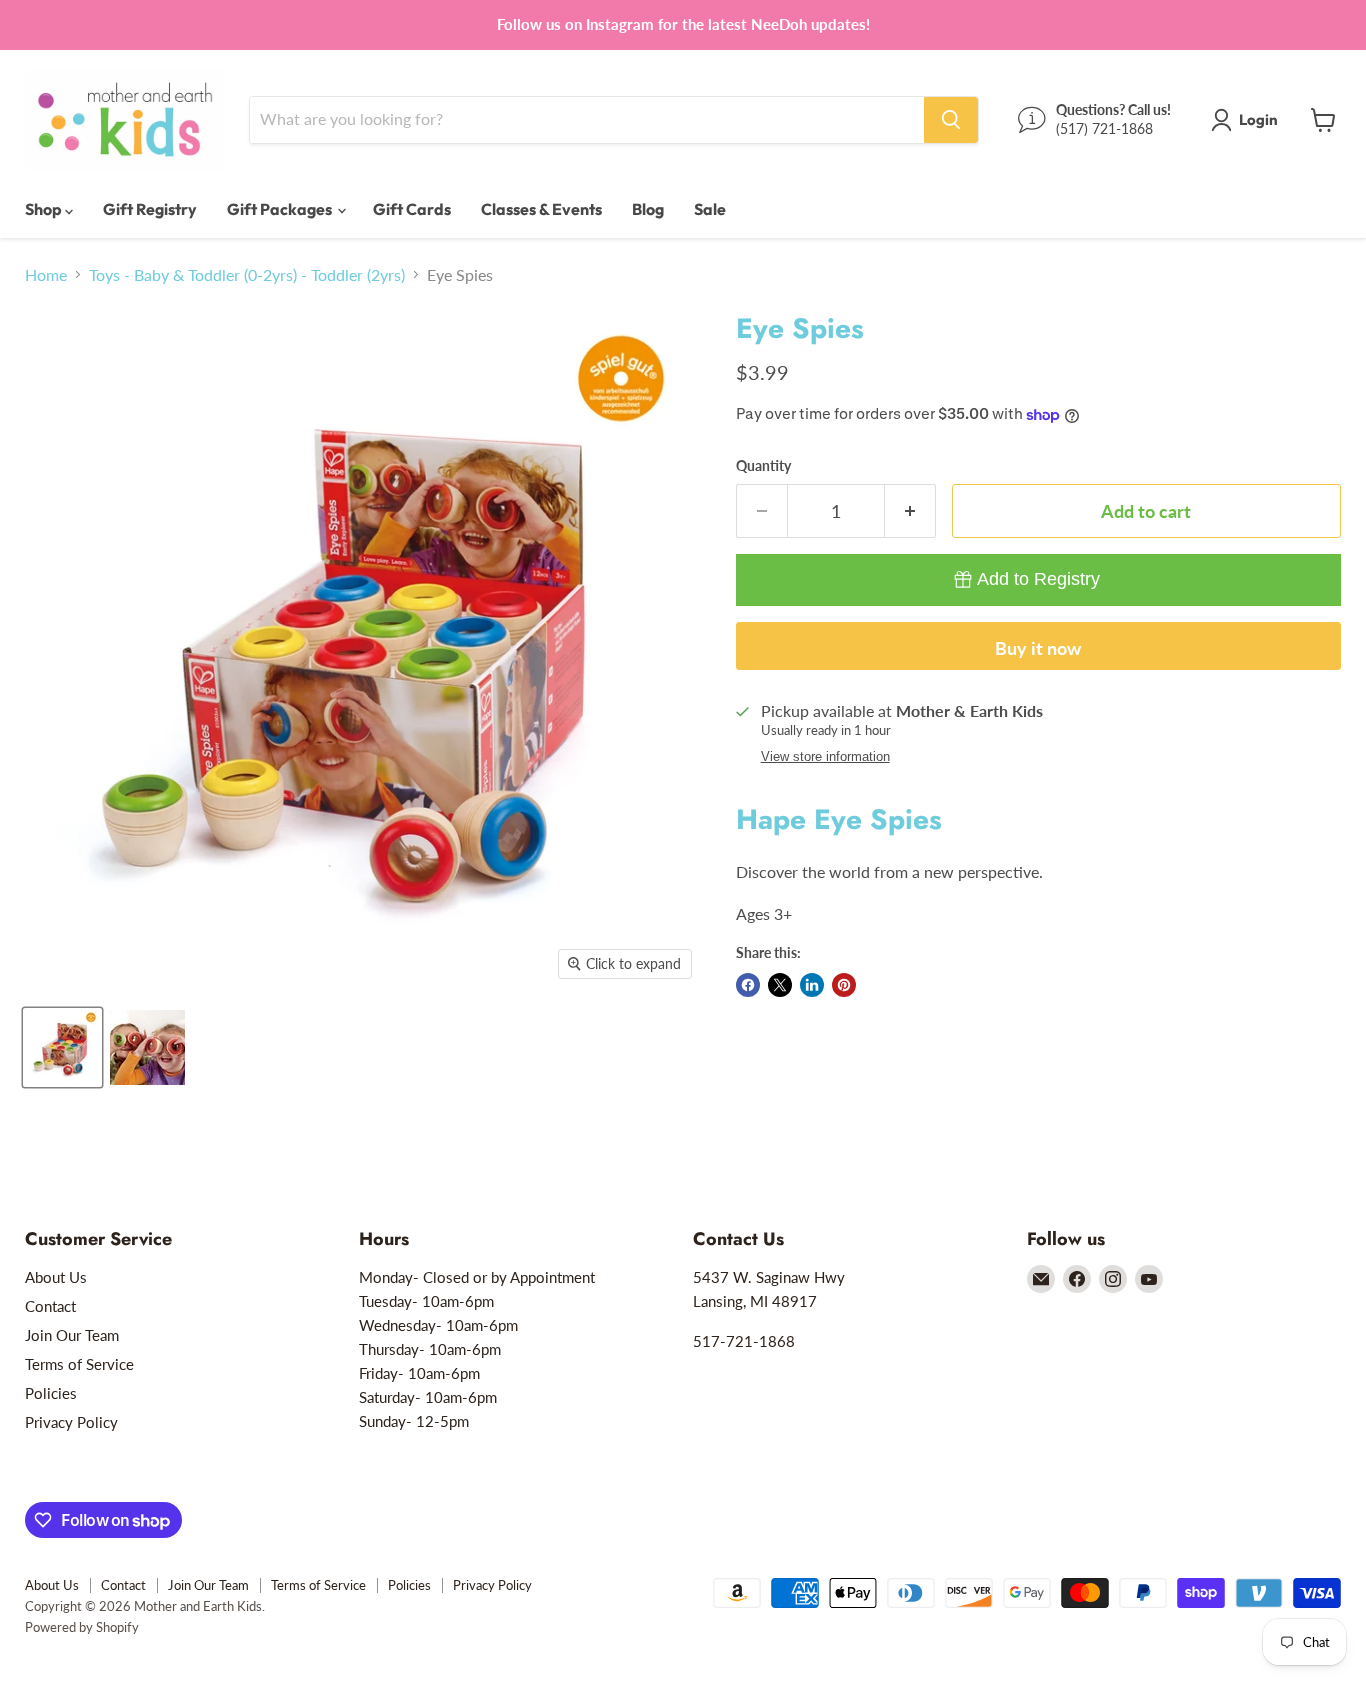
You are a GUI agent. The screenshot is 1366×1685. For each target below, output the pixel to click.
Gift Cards (412, 209)
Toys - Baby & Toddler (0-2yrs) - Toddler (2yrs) (247, 275)
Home (46, 275)
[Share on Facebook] (748, 985)
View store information (825, 757)
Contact (50, 1306)
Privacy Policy (71, 1422)
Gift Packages (281, 209)
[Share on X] (780, 985)
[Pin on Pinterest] (844, 985)
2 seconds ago (1038, 579)
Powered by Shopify (82, 1627)
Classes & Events (541, 209)
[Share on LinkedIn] (812, 985)
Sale (710, 209)
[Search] (951, 120)
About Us (56, 1277)
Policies (51, 1393)
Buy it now (1038, 648)
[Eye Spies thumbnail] (62, 1047)
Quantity (763, 466)
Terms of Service (79, 1364)
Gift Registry (150, 209)
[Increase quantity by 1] (910, 511)
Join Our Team (72, 1335)
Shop (45, 209)
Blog (648, 209)
